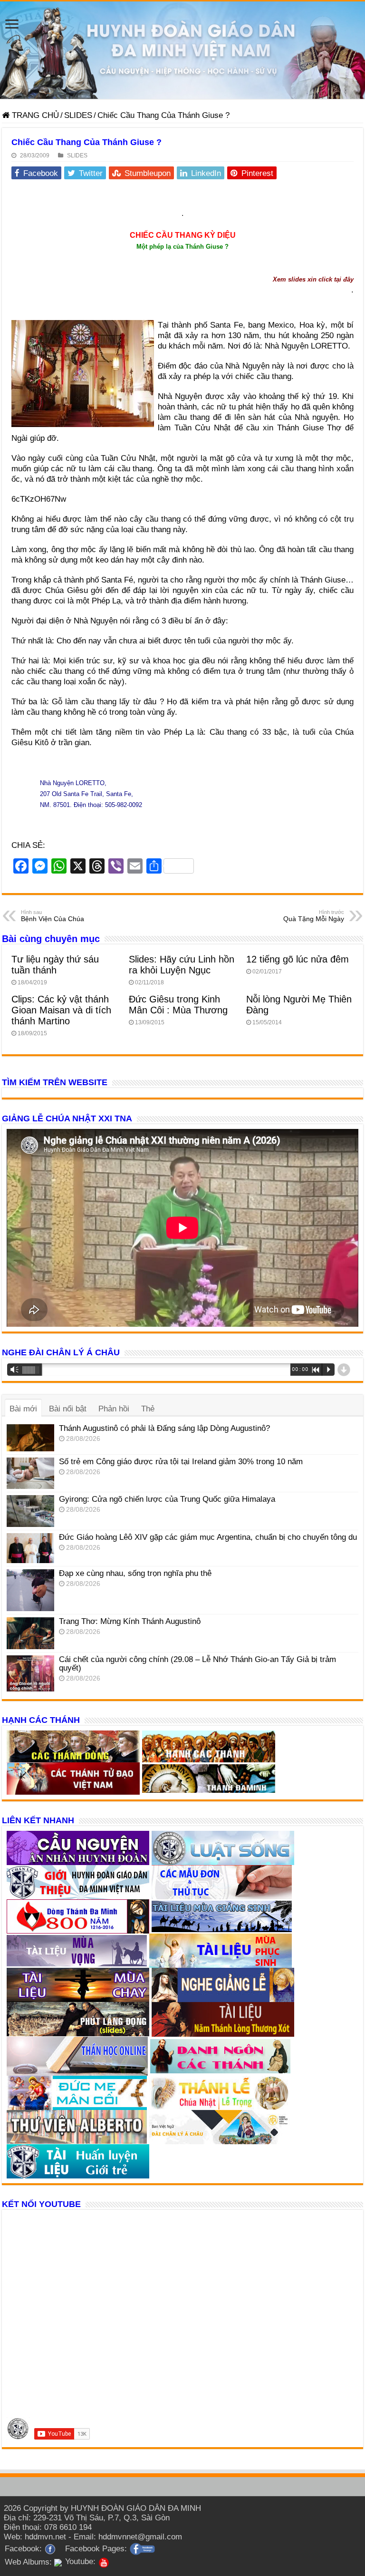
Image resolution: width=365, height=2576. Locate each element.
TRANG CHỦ (34, 115)
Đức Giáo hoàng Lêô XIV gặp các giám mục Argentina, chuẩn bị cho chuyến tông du (208, 1537)
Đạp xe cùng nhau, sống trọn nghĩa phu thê (135, 1573)
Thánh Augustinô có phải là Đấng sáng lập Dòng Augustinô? (164, 1428)
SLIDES (78, 115)
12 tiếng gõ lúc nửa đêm (298, 959)
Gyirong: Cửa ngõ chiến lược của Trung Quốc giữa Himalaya (167, 1499)
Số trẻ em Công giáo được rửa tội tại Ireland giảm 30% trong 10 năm (181, 1462)
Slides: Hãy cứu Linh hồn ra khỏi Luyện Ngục (182, 965)
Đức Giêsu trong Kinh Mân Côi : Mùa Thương (178, 1005)
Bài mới (23, 1409)
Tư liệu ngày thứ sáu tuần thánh (55, 965)
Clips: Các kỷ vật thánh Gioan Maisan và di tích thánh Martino (61, 1010)
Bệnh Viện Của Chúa (53, 916)
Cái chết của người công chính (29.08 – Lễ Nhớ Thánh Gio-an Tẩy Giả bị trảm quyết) (197, 1664)
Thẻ (148, 1409)
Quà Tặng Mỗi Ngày (314, 916)
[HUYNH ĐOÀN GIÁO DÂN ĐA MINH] (182, 50)
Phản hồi (114, 1409)
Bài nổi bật (68, 1409)
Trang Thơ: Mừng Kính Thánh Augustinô (130, 1621)
